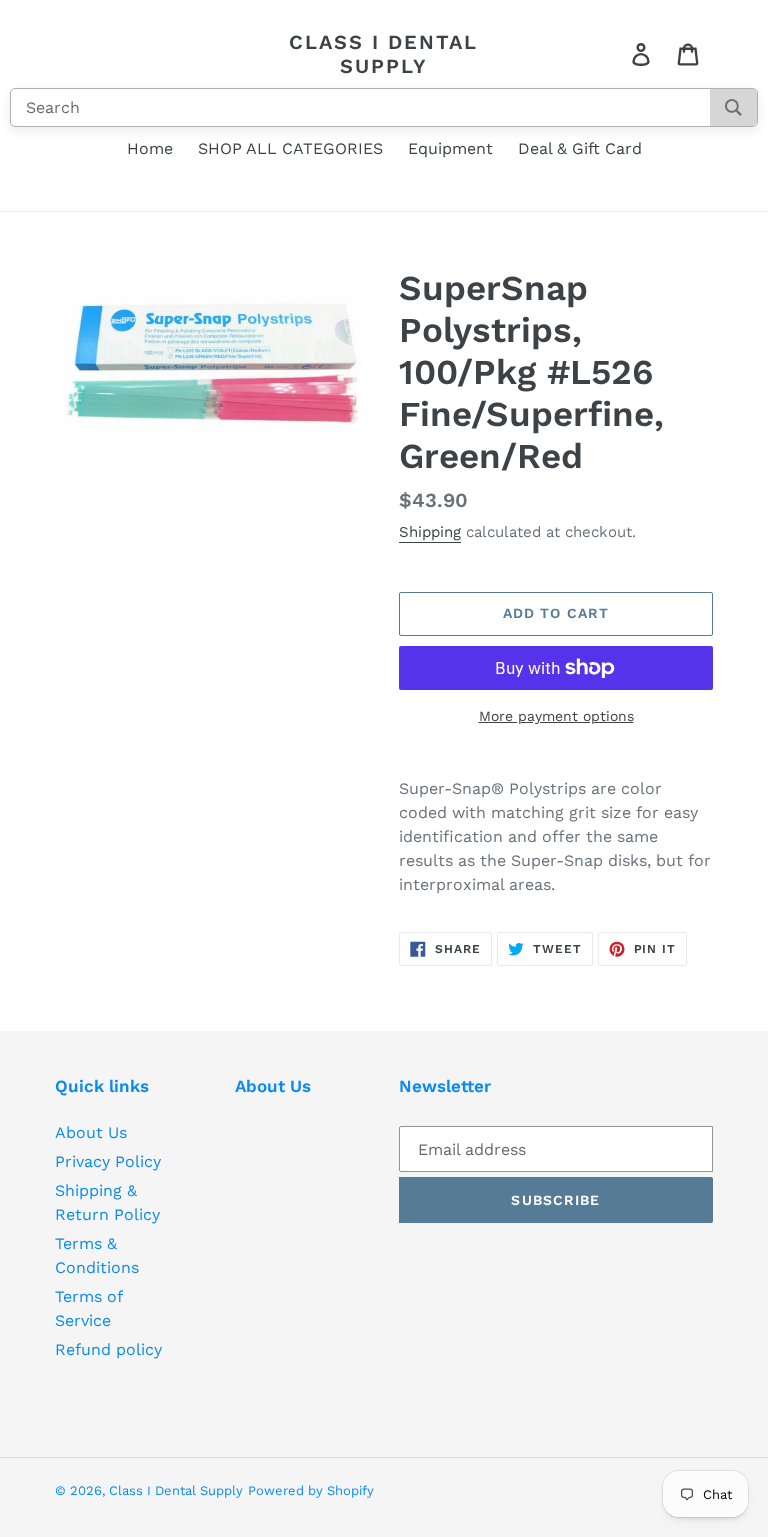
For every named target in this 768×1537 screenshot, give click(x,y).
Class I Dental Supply (383, 54)
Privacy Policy (108, 1161)
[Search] (733, 107)
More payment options (556, 716)
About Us (91, 1132)
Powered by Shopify (311, 1490)
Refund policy (108, 1349)
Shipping (430, 532)
